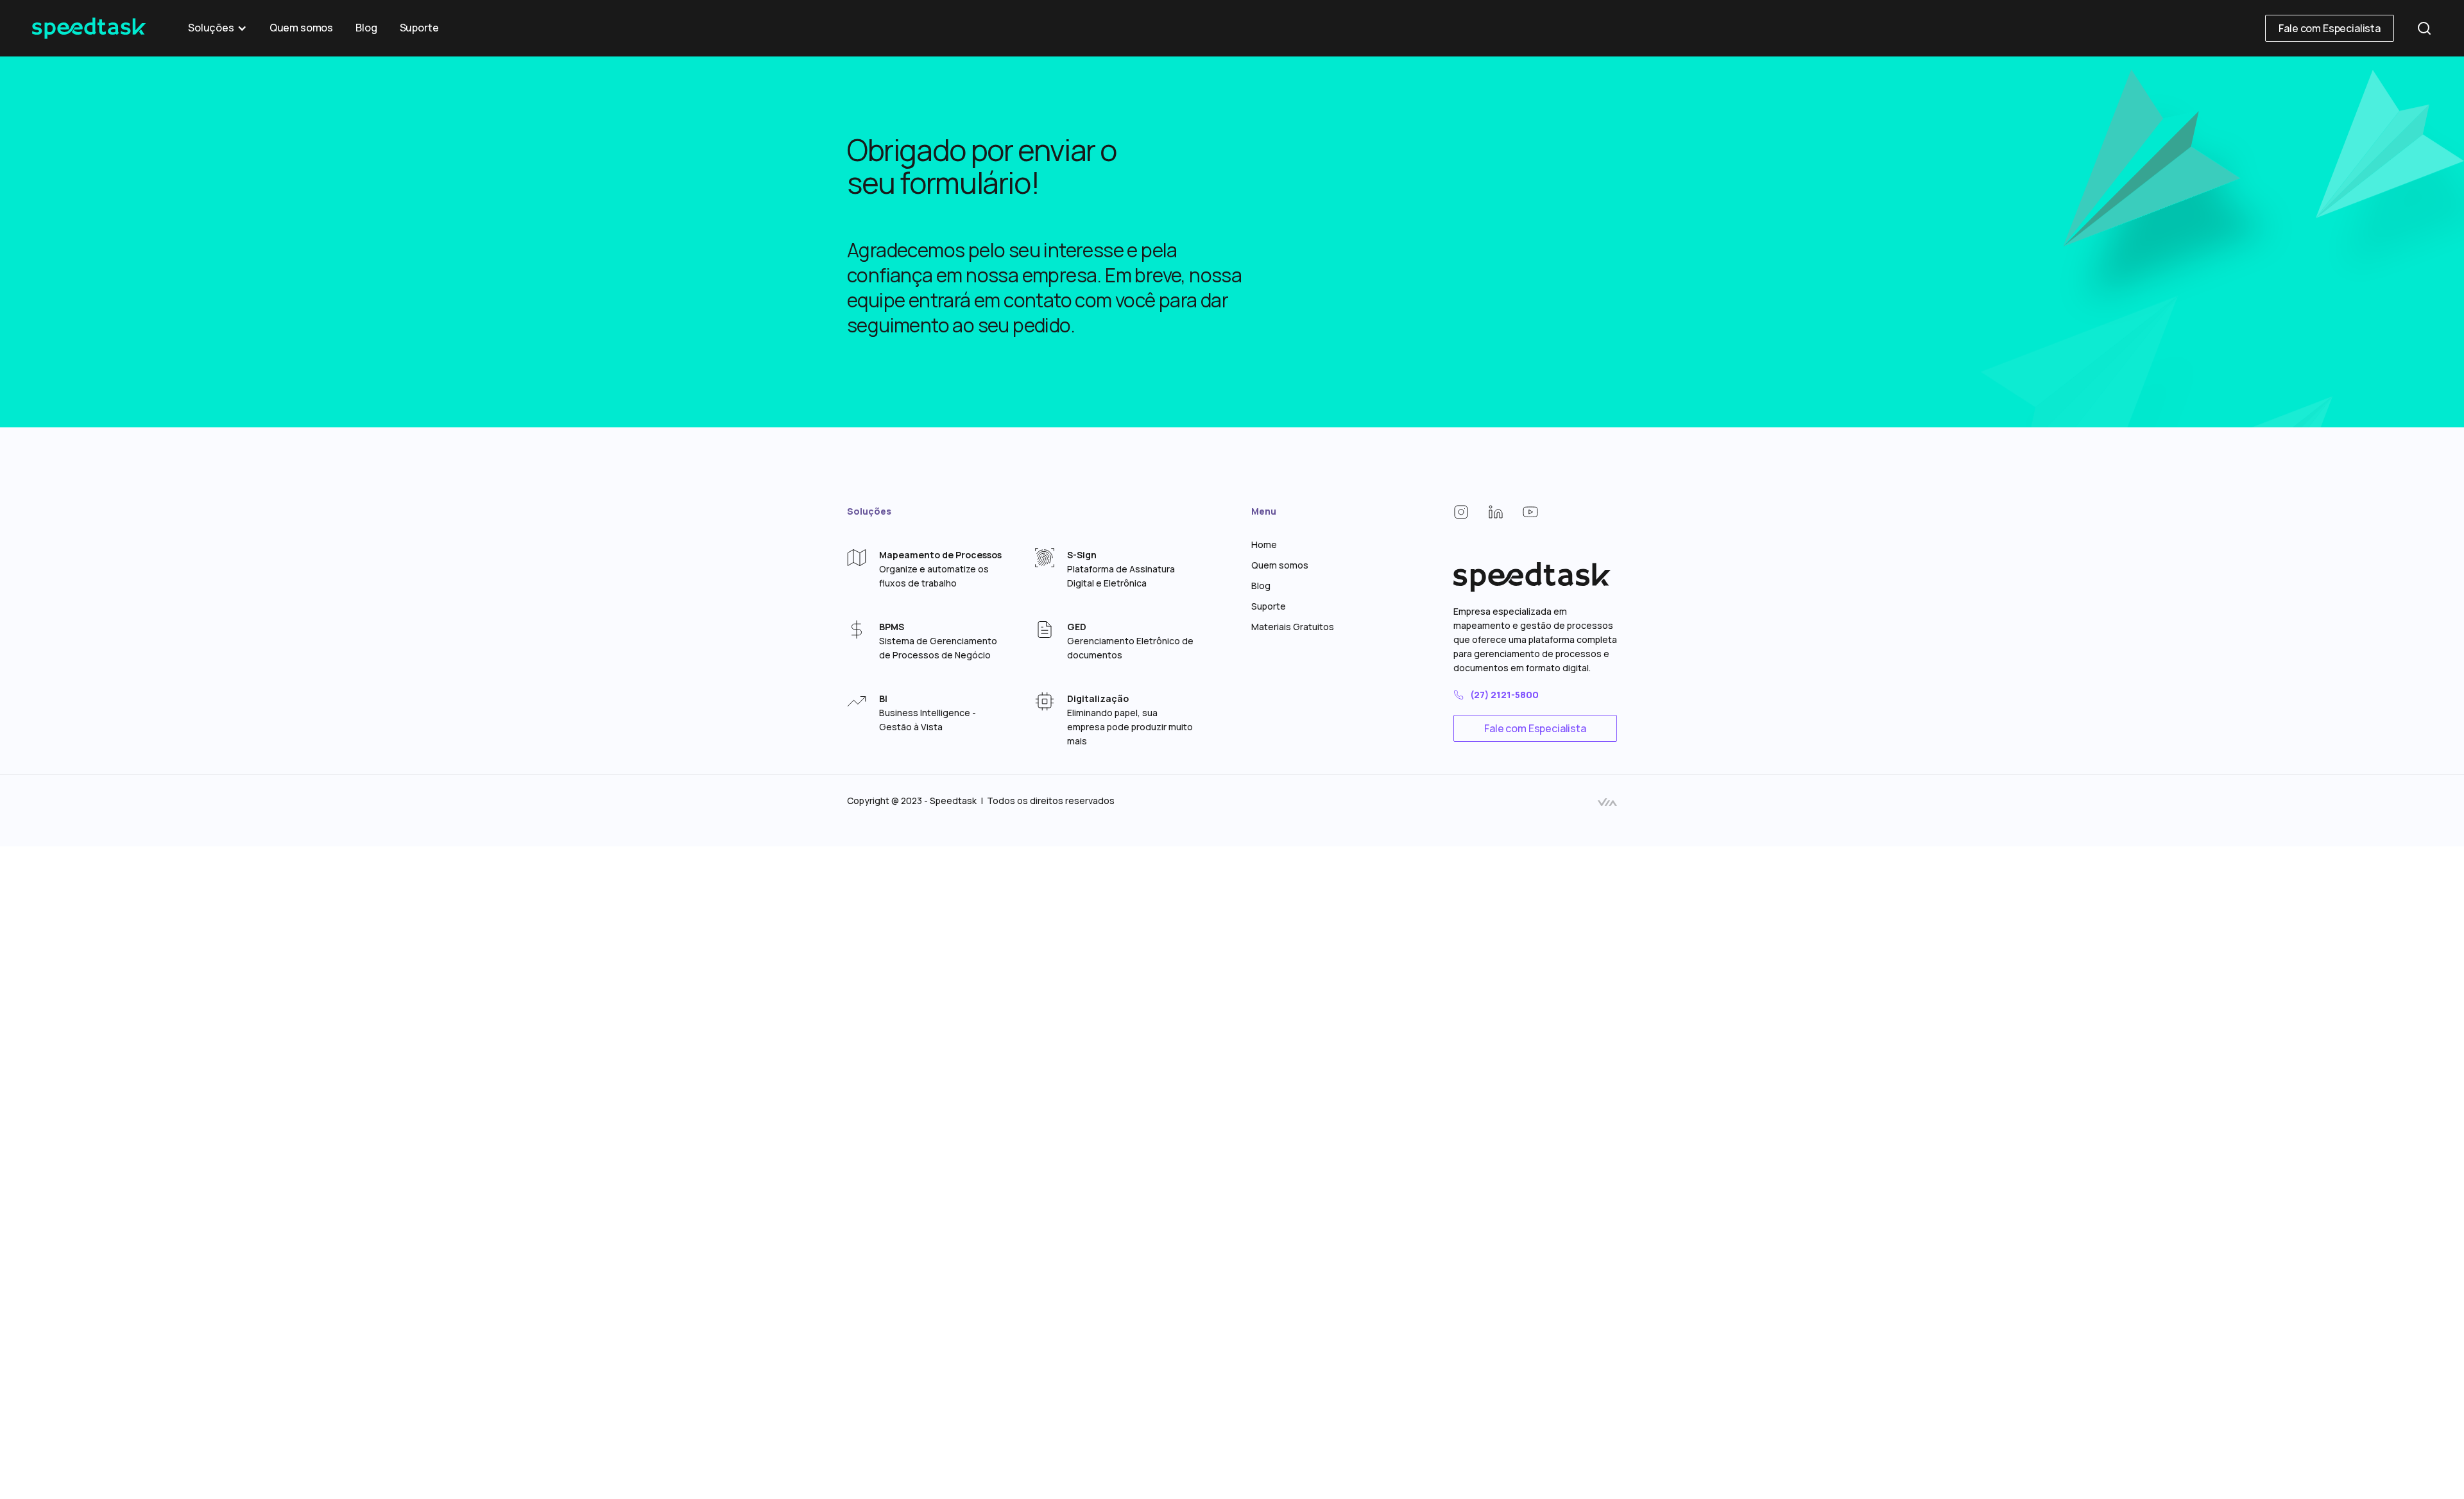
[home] (89, 28)
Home (1264, 544)
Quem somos (301, 28)
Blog (366, 28)
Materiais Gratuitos (1293, 627)
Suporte (419, 28)
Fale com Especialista (2330, 28)
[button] (218, 28)
